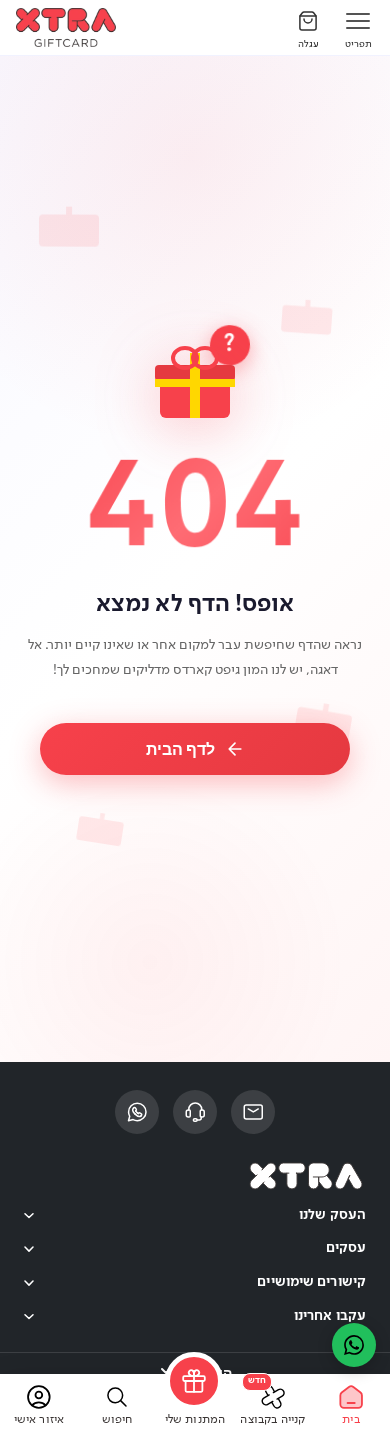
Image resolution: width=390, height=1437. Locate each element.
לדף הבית (180, 749)
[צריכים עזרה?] (354, 1345)
